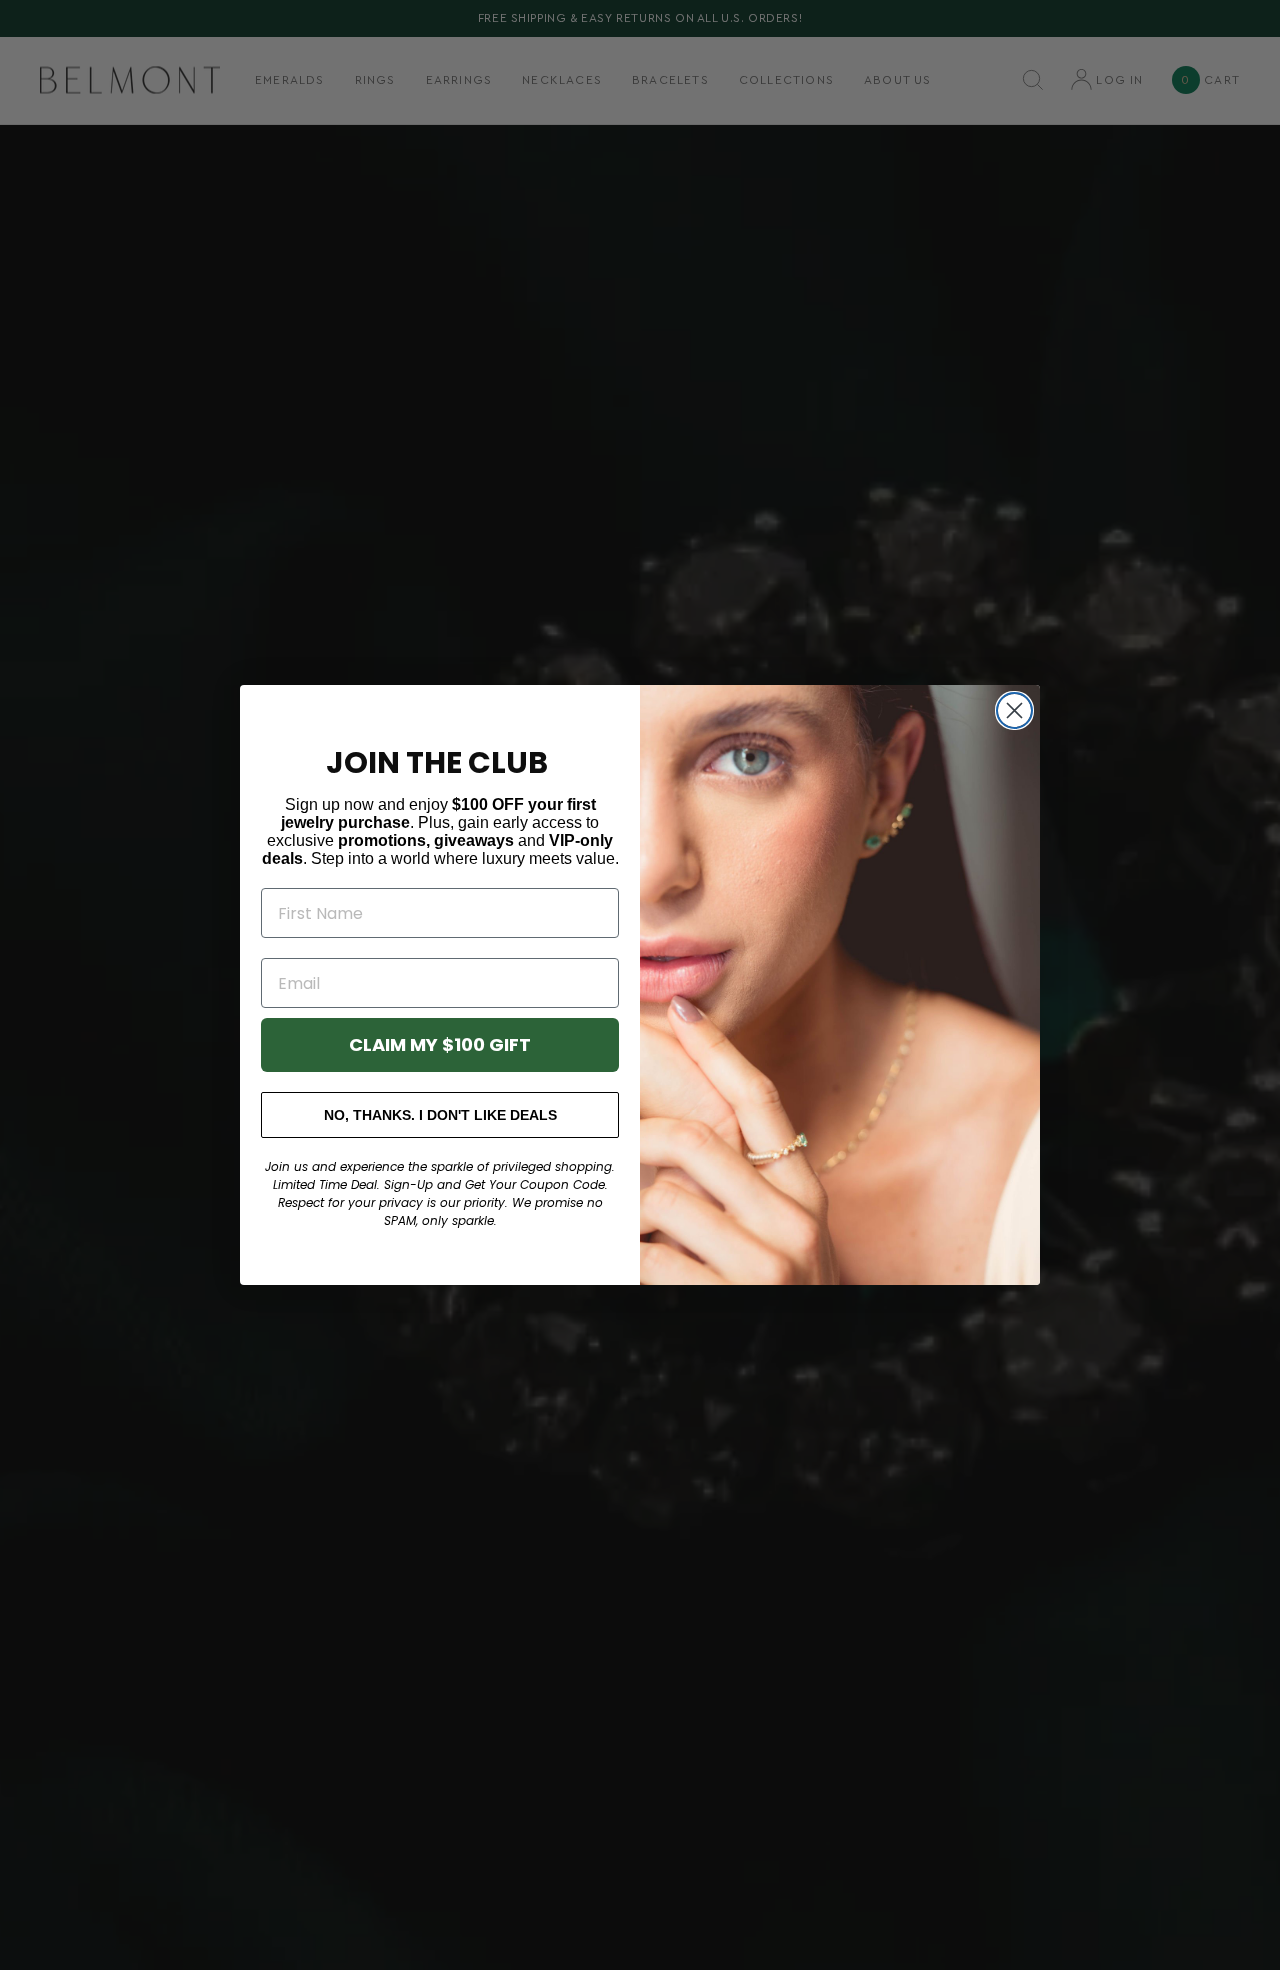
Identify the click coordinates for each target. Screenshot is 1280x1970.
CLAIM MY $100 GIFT (440, 1044)
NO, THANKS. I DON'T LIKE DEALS (440, 1115)
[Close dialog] (1014, 710)
